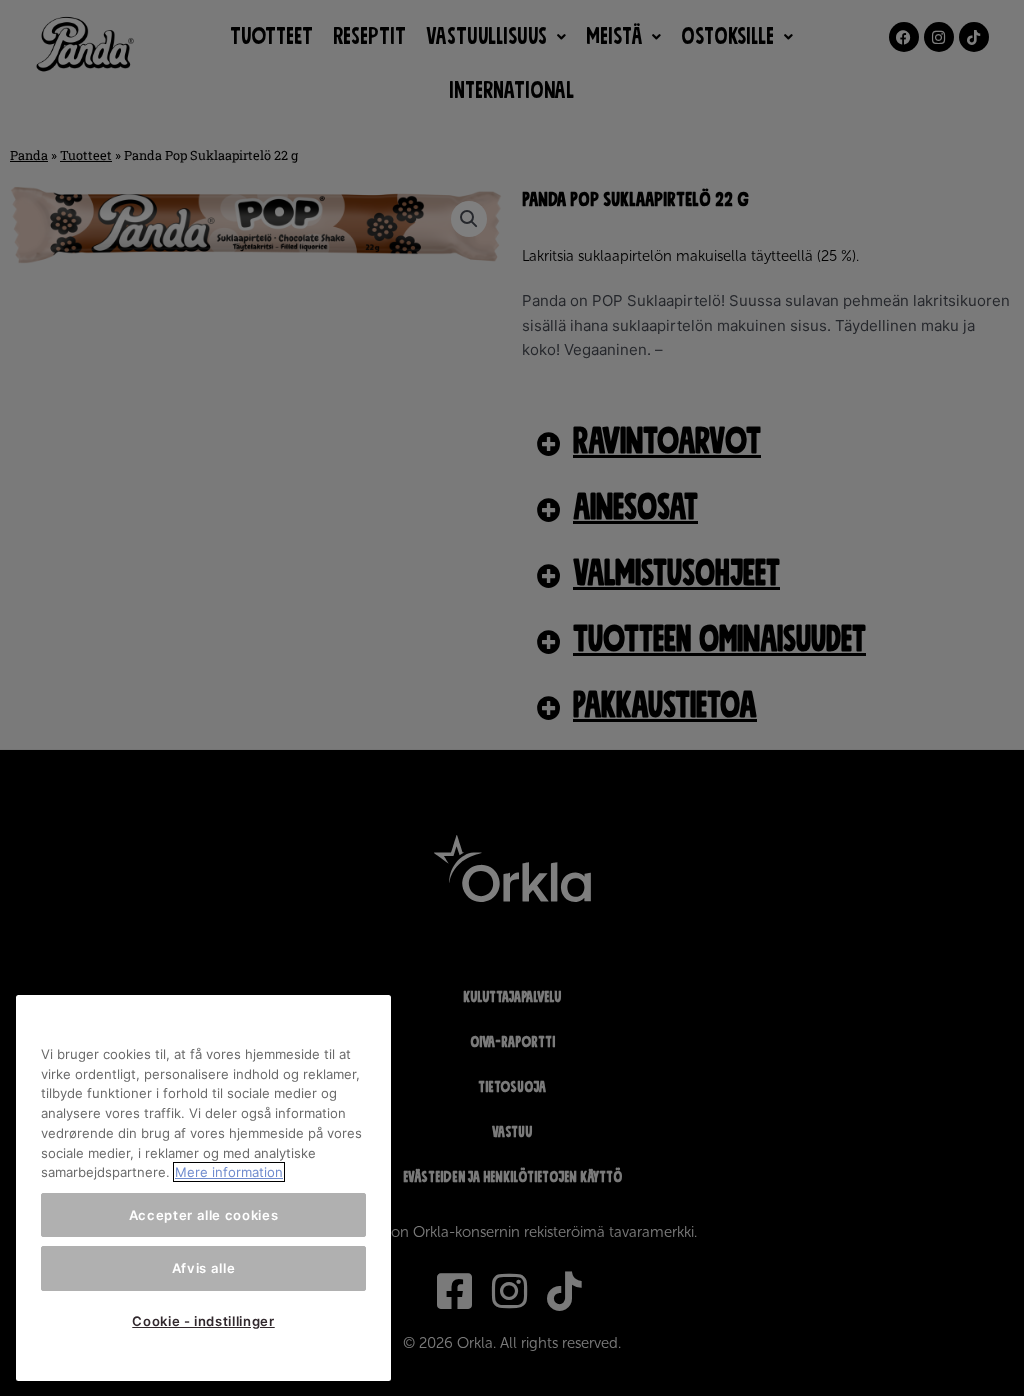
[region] (203, 1188)
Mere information (229, 1172)
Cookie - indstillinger (203, 1321)
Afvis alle (204, 1268)
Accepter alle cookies (204, 1215)
